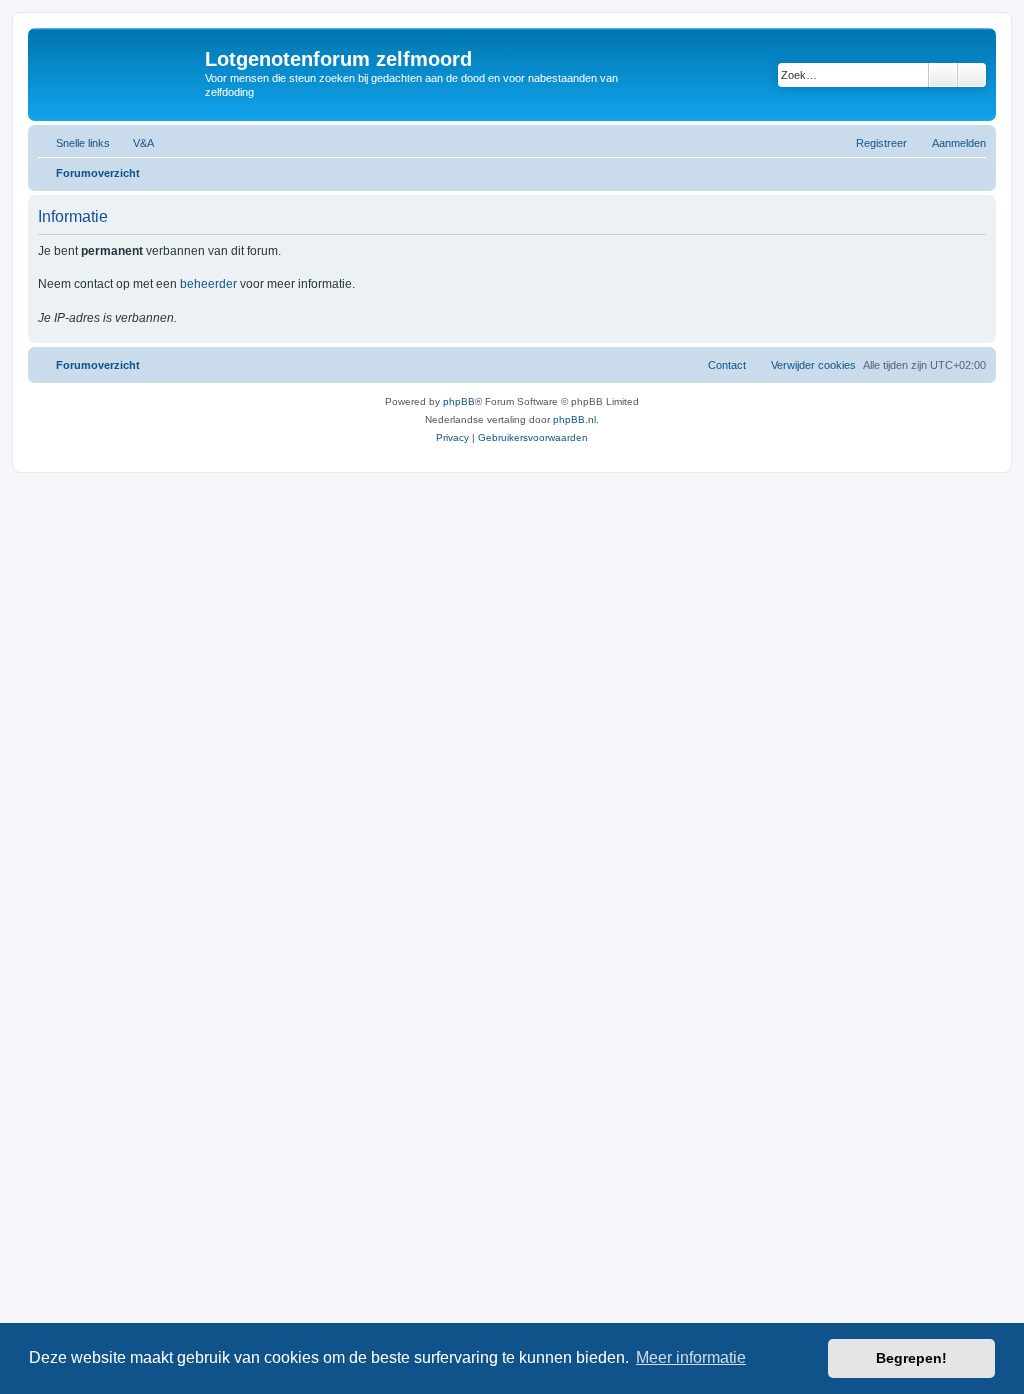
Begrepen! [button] (911, 1358)
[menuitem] (134, 143)
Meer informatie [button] (691, 1357)
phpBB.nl (574, 419)
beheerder (208, 284)
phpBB (459, 401)
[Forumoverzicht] (119, 65)
